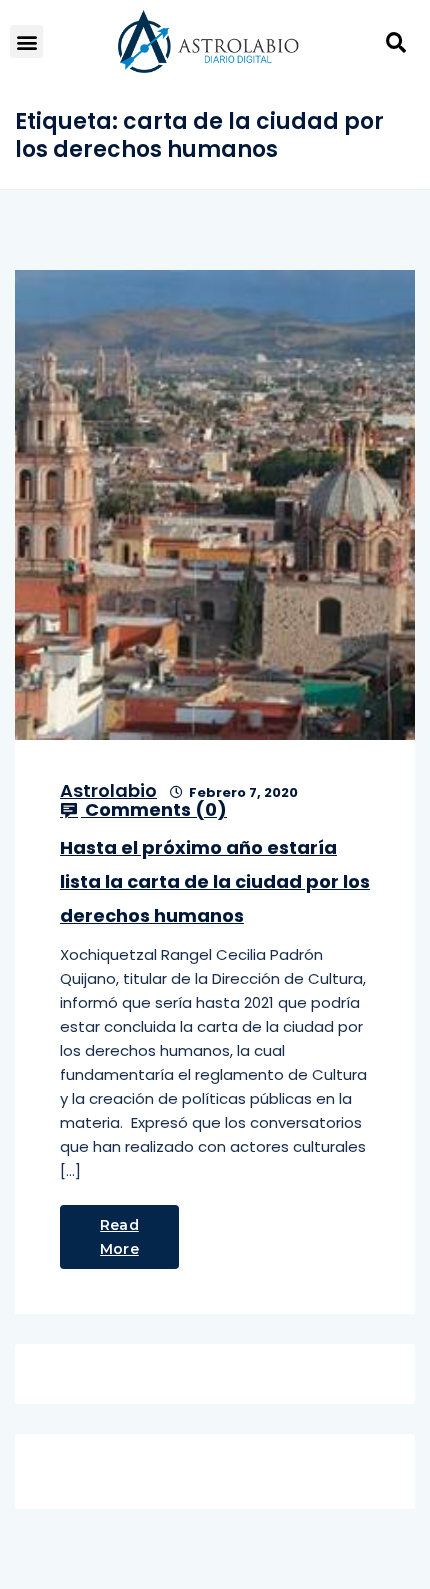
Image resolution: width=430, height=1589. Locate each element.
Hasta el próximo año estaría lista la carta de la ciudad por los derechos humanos (215, 881)
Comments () (154, 810)
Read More (119, 1237)
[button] (26, 41)
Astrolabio (108, 790)
